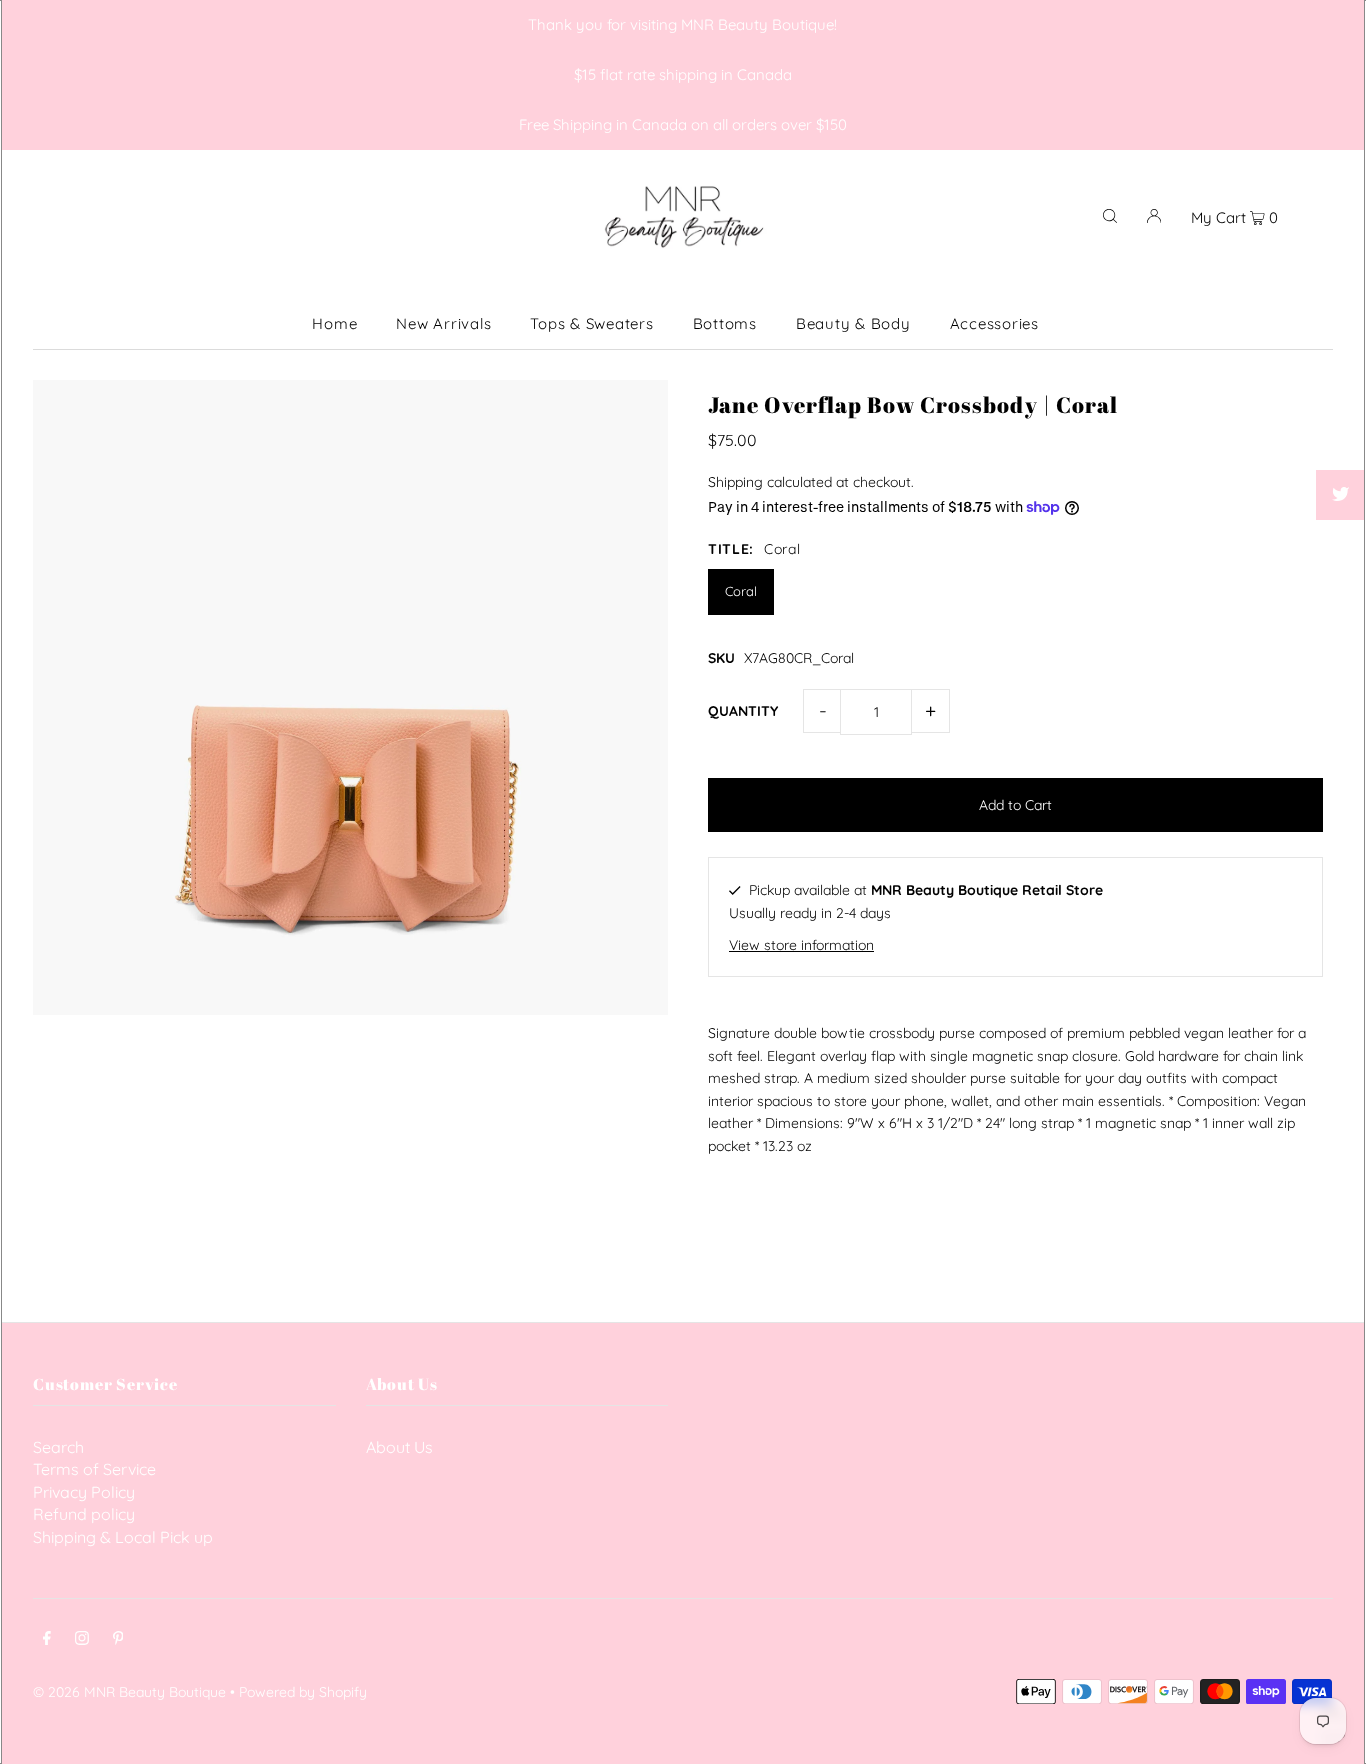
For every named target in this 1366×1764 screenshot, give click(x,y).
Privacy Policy (84, 1492)
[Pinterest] (118, 1640)
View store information (801, 945)
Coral (741, 591)
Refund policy (84, 1514)
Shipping (735, 482)
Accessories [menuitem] (994, 323)
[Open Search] (1110, 215)
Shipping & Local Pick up (123, 1537)
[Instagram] (82, 1640)
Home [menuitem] (334, 323)
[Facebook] (47, 1640)
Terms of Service (94, 1469)
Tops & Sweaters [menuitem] (591, 323)
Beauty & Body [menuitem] (853, 323)
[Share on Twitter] (1341, 495)
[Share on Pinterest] (1341, 545)
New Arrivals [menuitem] (443, 323)
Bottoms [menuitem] (725, 323)
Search (58, 1447)
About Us (399, 1447)
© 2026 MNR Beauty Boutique (129, 1692)
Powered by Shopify (303, 1692)
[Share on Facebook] (1341, 445)
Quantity (743, 711)
